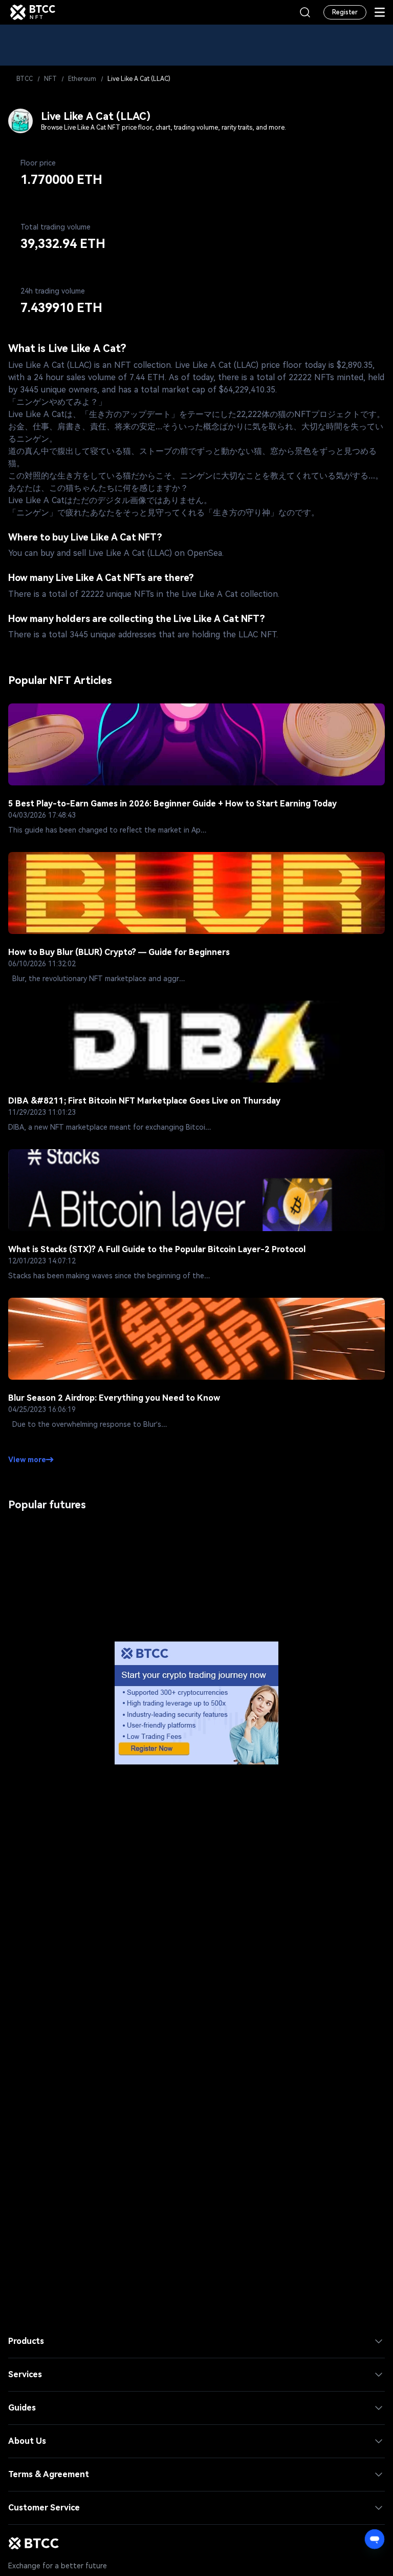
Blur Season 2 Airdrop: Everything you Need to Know (114, 1398)
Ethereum (82, 79)
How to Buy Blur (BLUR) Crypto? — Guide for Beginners (119, 952)
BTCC (25, 79)
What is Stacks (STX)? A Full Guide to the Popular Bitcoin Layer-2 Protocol (157, 1249)
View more (27, 1460)
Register (345, 12)
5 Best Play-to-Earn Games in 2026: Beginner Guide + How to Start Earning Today (172, 804)
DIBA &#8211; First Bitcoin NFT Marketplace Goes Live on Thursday (144, 1101)
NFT (50, 79)
